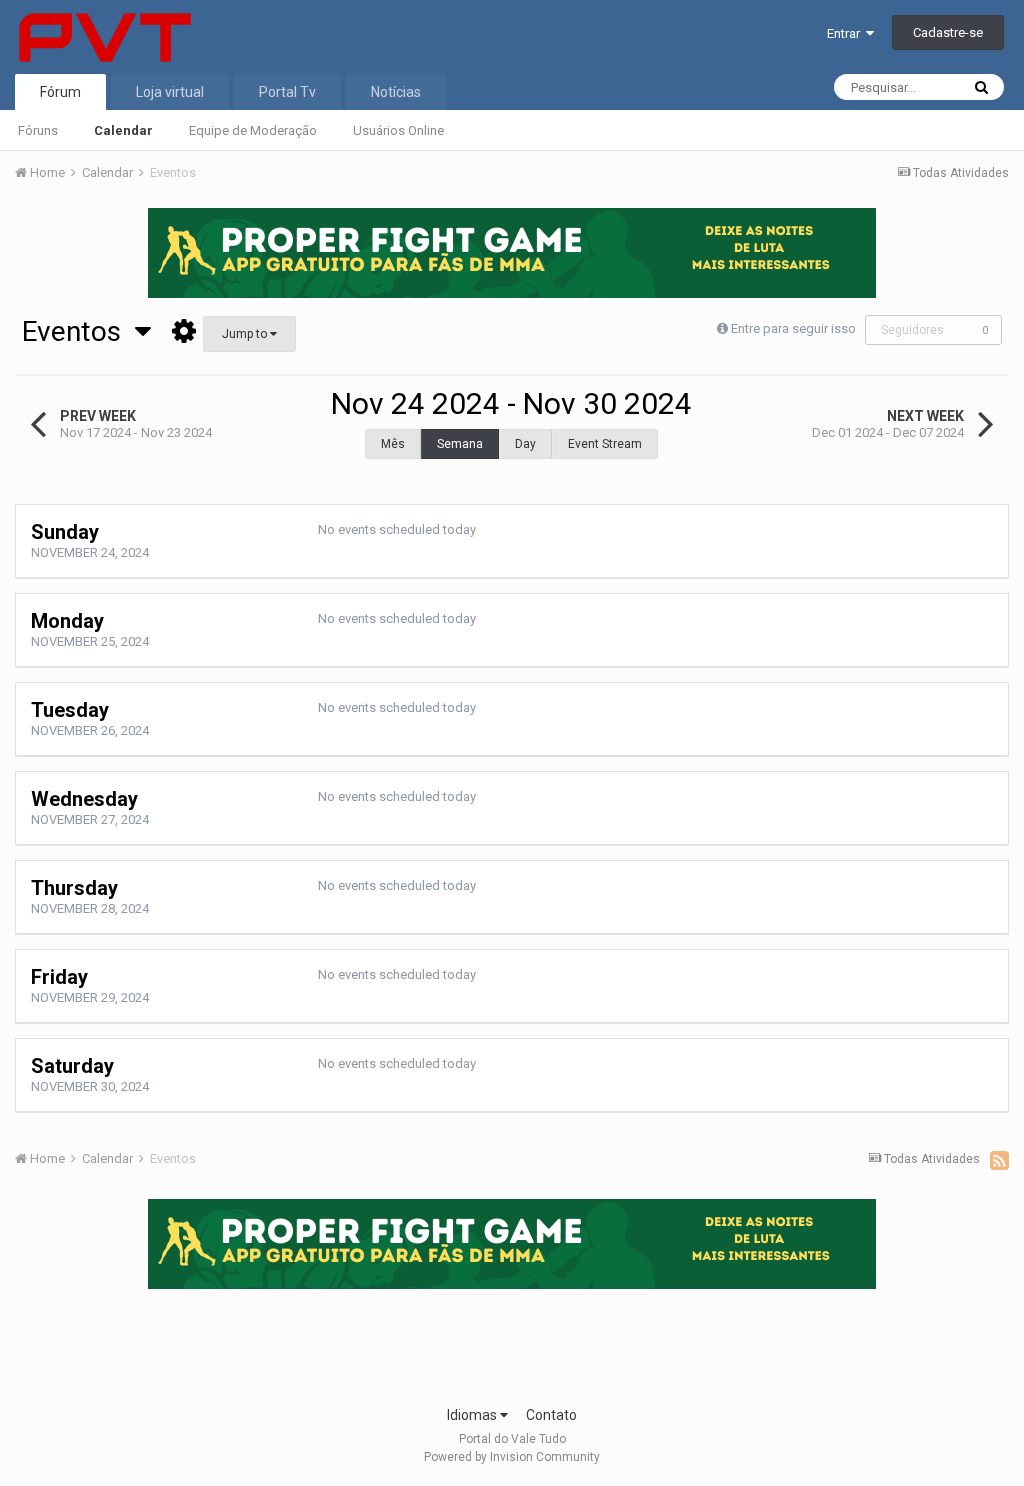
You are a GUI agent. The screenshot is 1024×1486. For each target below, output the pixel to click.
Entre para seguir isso (793, 328)
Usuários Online (398, 130)
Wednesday (84, 799)
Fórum (60, 92)
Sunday (65, 532)
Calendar (123, 130)
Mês (393, 444)
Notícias (396, 92)
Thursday (74, 888)
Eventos (78, 331)
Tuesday (70, 710)
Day (525, 444)
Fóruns (38, 130)
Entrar (846, 33)
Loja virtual (170, 92)
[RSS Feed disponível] (999, 1160)
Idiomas (473, 1415)
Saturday (72, 1066)
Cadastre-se (948, 32)
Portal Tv (287, 92)
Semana (460, 444)
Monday (67, 621)
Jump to (246, 334)
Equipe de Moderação (253, 130)
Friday (59, 977)
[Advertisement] (512, 1341)
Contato (551, 1415)
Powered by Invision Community (512, 1457)
